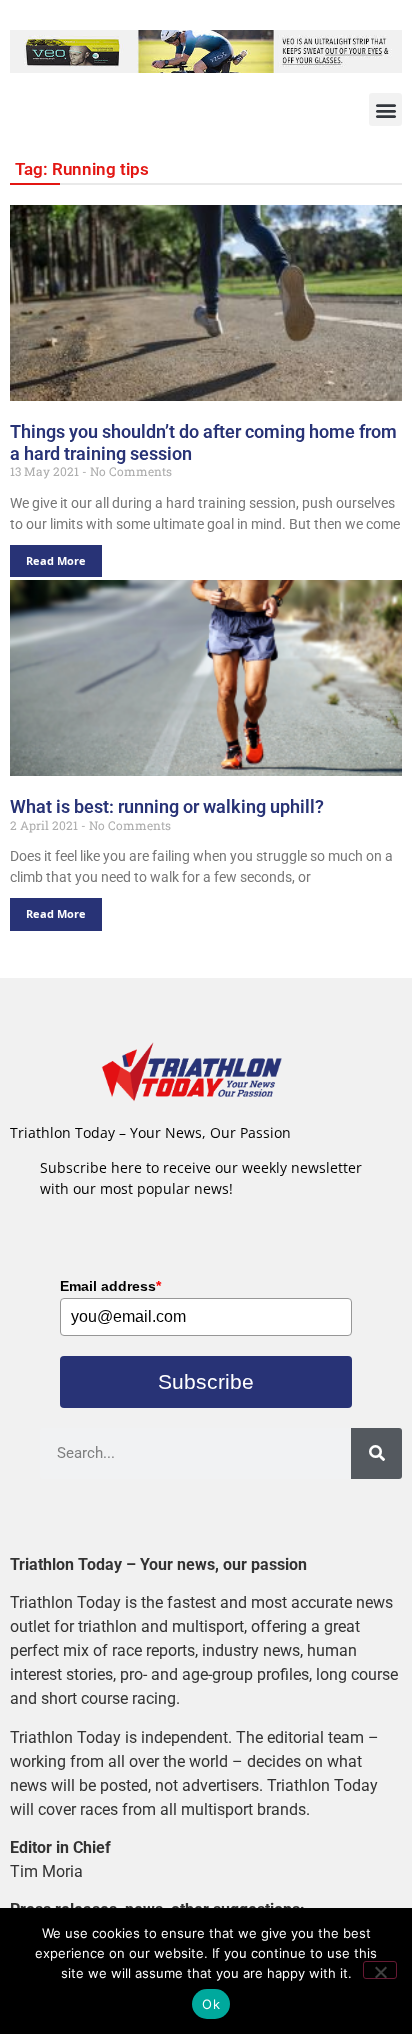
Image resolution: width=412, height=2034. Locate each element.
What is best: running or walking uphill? (167, 806)
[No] (380, 1970)
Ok (211, 2004)
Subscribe (206, 1381)
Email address (110, 1286)
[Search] (376, 1453)
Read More (56, 560)
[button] (385, 109)
